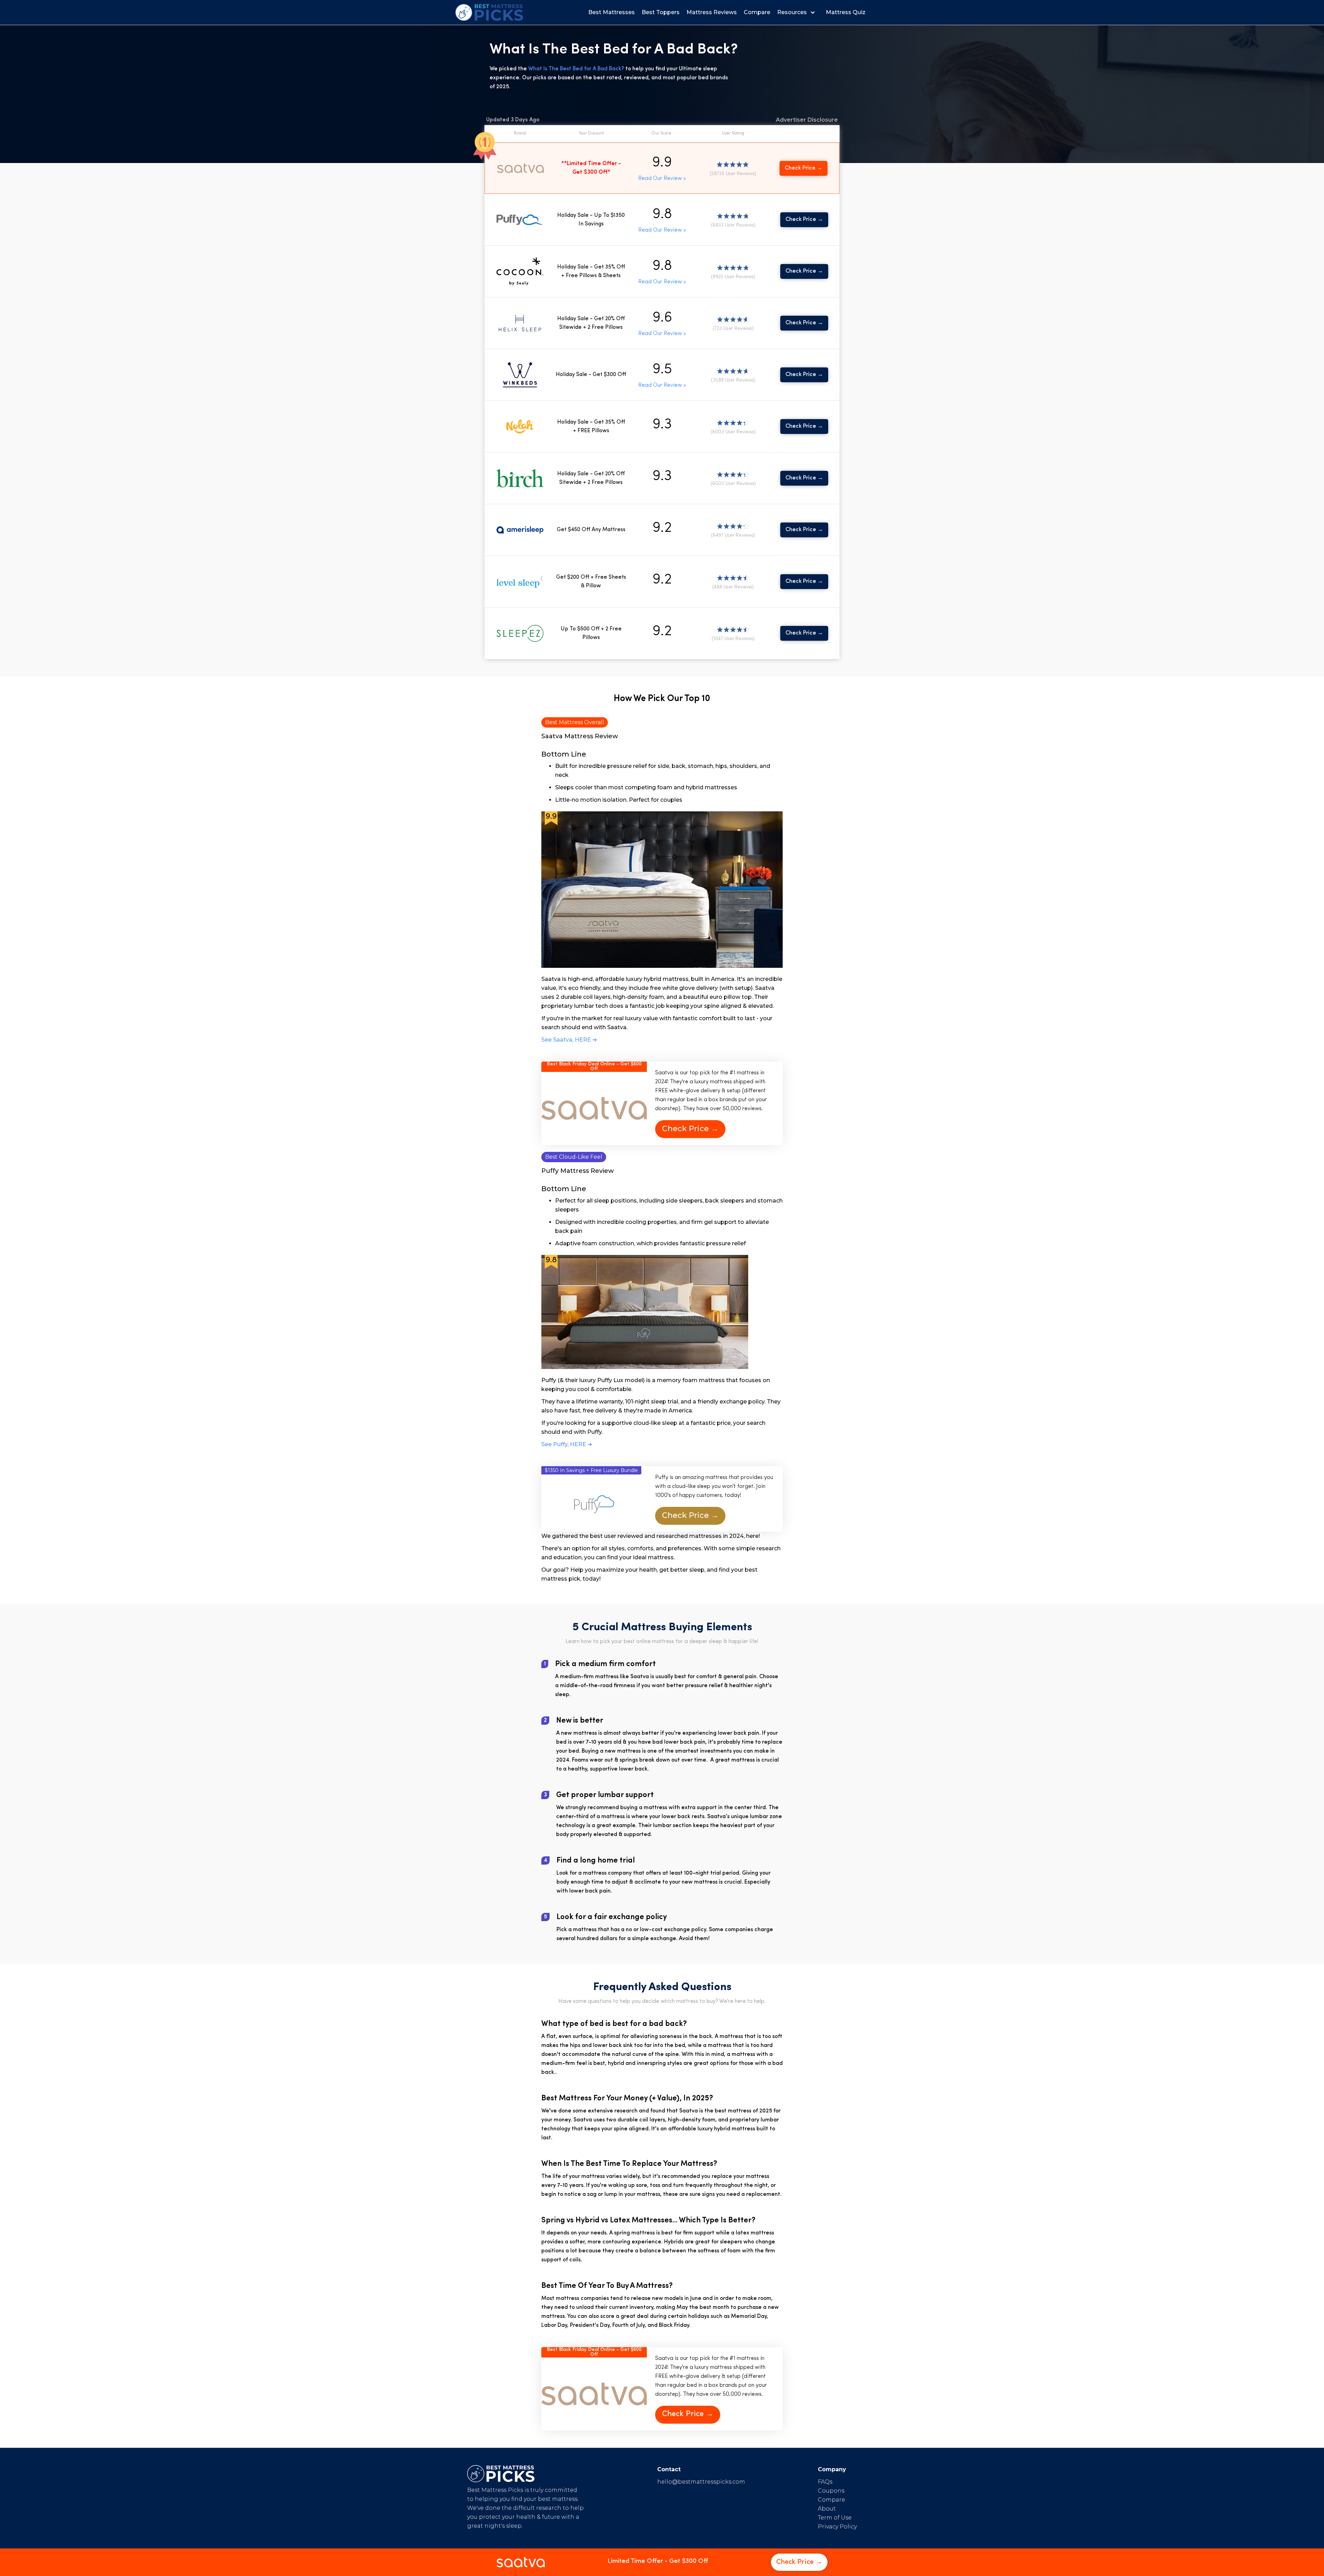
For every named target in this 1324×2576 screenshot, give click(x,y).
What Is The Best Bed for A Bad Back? (576, 69)
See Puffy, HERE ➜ (567, 1444)
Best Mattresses (611, 12)
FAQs (825, 2482)
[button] (798, 12)
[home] (489, 12)
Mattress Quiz (846, 12)
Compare (757, 12)
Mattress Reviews (712, 12)
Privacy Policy (837, 2527)
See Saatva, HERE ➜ (569, 1040)
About (827, 2509)
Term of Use (835, 2518)
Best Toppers (661, 12)
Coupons (831, 2491)
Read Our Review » (662, 179)
